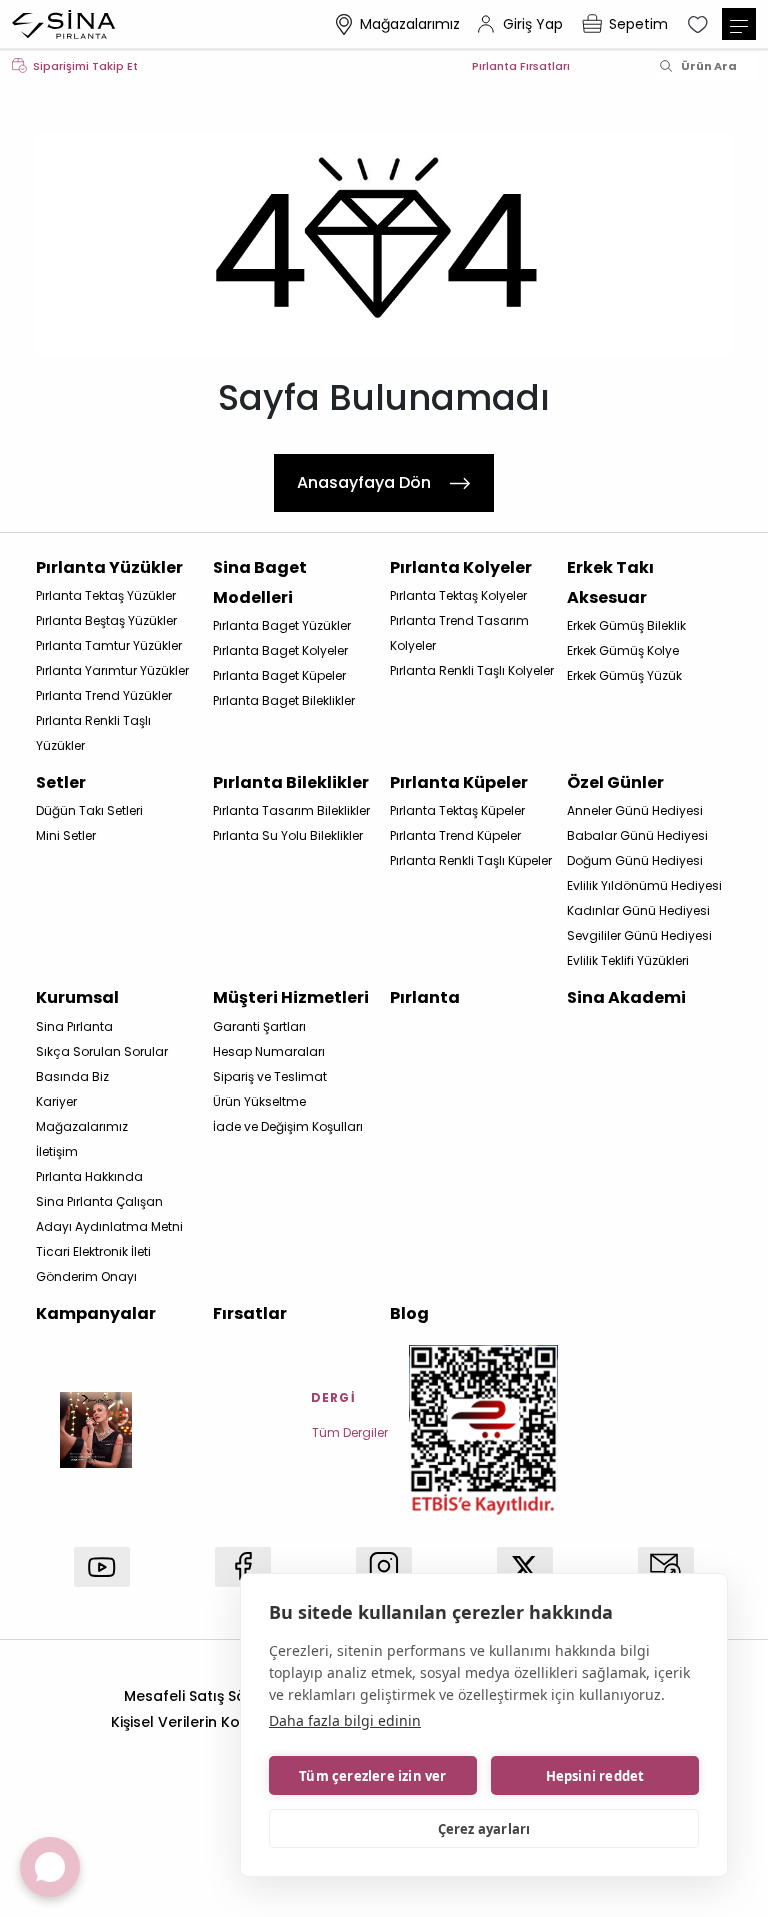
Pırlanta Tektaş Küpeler (457, 810)
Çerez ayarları (484, 1829)
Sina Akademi (626, 997)
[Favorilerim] (700, 24)
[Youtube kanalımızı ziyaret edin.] (102, 1567)
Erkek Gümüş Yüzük (624, 675)
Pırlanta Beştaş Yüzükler (106, 620)
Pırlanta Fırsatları (521, 66)
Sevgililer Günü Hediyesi (639, 935)
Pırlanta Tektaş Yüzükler (106, 595)
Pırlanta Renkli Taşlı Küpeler (471, 860)
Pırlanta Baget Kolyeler (280, 650)
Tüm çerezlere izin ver (372, 1776)
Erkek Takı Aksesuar (610, 582)
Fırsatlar (250, 1313)
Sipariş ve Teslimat (270, 1076)
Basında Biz (72, 1076)
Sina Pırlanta (74, 1026)
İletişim (57, 1151)
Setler (61, 782)
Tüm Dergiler (350, 1432)
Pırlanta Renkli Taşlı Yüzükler (93, 733)
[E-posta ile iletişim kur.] (666, 1567)
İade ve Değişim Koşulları (288, 1126)
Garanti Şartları (259, 1026)
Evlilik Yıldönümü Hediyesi (644, 885)
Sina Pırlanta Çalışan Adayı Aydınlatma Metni (109, 1214)
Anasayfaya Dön (364, 482)
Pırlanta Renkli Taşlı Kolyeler (472, 670)
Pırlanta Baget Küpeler (279, 675)
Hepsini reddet (595, 1776)
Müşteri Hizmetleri (291, 997)
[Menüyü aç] (739, 24)
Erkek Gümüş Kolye (623, 650)
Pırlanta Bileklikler (291, 782)
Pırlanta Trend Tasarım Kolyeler (459, 633)
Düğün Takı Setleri (89, 810)
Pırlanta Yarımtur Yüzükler (112, 670)
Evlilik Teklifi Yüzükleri (628, 960)
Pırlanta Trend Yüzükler (104, 695)
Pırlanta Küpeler (459, 782)
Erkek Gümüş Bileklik (626, 625)
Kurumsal (77, 997)
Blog (409, 1313)
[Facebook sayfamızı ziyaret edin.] (243, 1567)
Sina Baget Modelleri (260, 582)
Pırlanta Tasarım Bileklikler (291, 810)
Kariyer (56, 1101)
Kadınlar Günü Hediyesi (638, 910)
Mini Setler (66, 835)
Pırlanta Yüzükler (109, 567)
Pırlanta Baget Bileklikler (284, 700)
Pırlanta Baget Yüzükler (282, 625)
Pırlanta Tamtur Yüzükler (109, 645)
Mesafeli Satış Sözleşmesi (215, 1696)
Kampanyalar (96, 1313)
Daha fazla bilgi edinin (345, 1720)
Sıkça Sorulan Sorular (102, 1051)
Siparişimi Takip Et (85, 66)
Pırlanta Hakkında (89, 1176)
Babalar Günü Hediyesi (637, 835)
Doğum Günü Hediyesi (635, 860)
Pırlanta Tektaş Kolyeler (458, 595)
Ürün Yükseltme (259, 1101)
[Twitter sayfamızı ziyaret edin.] (525, 1567)
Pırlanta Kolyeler (461, 567)
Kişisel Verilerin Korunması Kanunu (235, 1722)
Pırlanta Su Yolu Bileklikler (288, 835)
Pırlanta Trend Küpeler (455, 835)
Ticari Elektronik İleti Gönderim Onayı (93, 1264)
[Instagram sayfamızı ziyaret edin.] (384, 1567)
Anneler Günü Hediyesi (635, 810)
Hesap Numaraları (269, 1051)
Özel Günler (615, 782)
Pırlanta (425, 997)
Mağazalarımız (410, 24)
